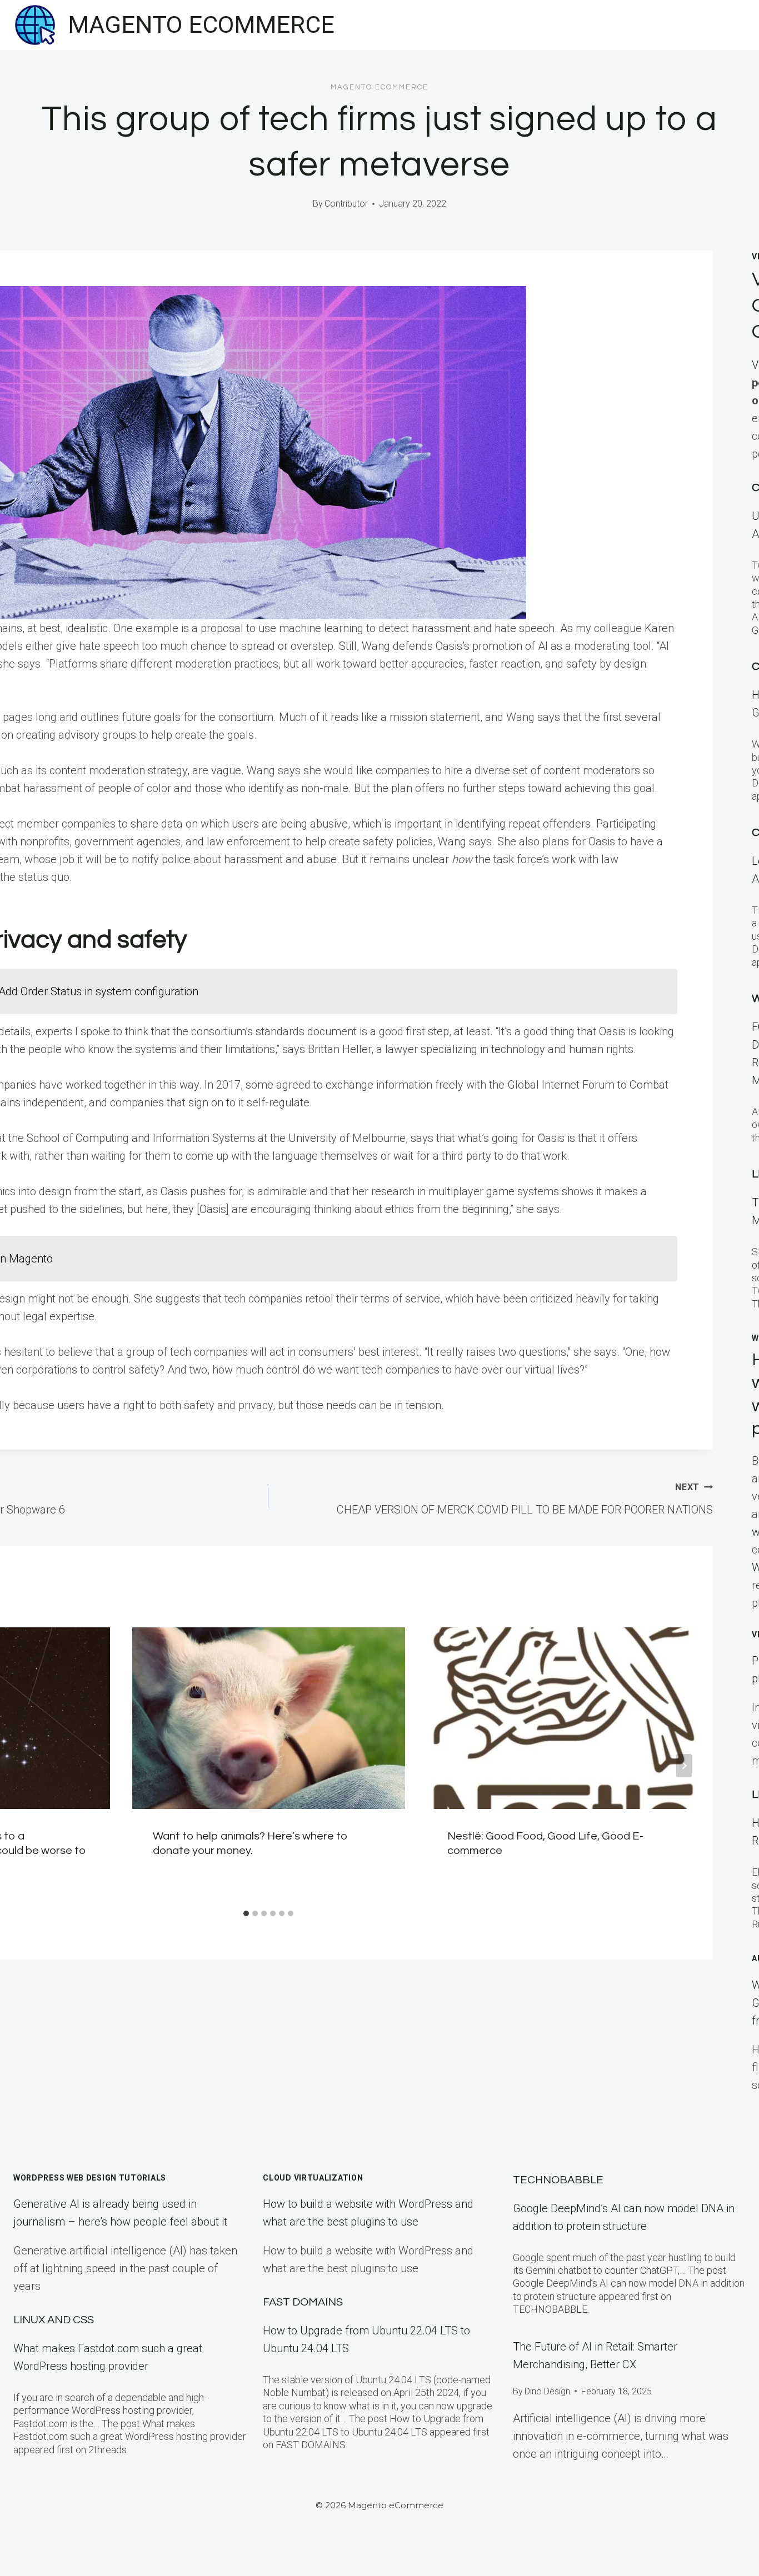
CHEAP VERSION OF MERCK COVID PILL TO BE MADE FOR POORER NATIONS (525, 1499)
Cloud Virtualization (313, 2178)
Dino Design (547, 2391)
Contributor (346, 204)
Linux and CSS (54, 2320)
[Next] (684, 1766)
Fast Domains (303, 2302)
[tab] (246, 1913)
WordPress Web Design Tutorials (90, 2178)
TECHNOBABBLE (558, 2180)
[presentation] (269, 1718)
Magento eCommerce (379, 87)
